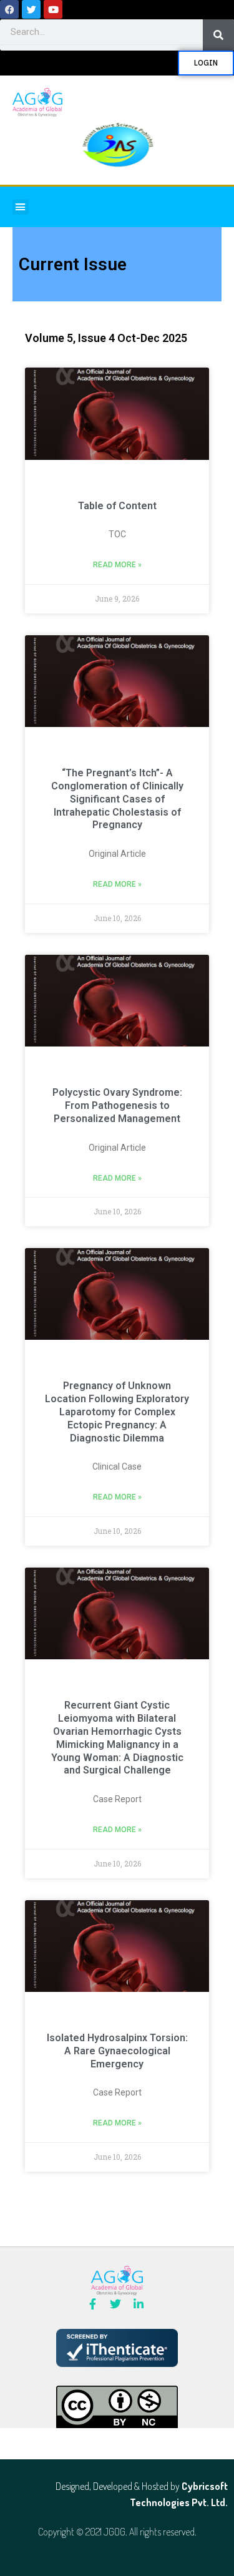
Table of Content (117, 506)
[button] (21, 207)
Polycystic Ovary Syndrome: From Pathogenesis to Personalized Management (117, 1105)
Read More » (117, 565)
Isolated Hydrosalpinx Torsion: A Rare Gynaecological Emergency (117, 2051)
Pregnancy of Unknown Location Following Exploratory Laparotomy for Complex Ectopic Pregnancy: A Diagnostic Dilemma (117, 1412)
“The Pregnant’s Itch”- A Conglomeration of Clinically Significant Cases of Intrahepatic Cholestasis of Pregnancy (117, 799)
